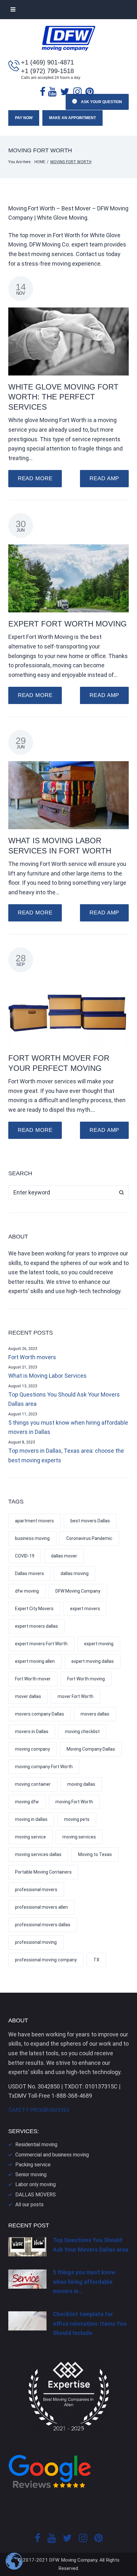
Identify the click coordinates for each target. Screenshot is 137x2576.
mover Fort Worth (76, 1696)
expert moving (99, 1644)
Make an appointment (72, 118)
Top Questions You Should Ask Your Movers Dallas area (64, 1399)
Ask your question (101, 102)
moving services (79, 1837)
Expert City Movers (34, 1609)
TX (96, 1960)
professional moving (36, 1942)
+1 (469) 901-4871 (47, 62)
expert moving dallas (93, 1661)
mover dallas (28, 1696)
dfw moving (27, 1591)
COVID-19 (25, 1556)
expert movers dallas (36, 1626)
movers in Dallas (32, 1731)
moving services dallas (38, 1854)
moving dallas (81, 1784)
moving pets (77, 1819)
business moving (32, 1538)
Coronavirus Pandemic (89, 1538)
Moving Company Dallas (91, 1749)
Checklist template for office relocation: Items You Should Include (90, 2323)
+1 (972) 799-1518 (47, 71)
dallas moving (75, 1573)
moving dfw (27, 1802)
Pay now (24, 118)
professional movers (36, 1890)
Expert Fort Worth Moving (68, 624)
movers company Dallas (40, 1714)
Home (40, 162)
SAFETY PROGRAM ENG (39, 2110)
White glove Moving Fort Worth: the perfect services (63, 397)
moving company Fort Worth (44, 1767)
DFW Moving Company (78, 1591)
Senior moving (31, 2174)
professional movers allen (41, 1907)
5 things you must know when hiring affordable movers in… (84, 2282)
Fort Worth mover (33, 1679)
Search (122, 1193)
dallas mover (64, 1556)
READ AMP (104, 478)
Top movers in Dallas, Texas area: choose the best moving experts (66, 1455)
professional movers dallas (43, 1925)
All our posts (29, 2205)
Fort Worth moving (86, 1679)
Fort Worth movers (32, 1357)
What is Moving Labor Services (47, 1376)
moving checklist (82, 1731)
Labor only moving (36, 2184)
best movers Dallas (90, 1521)
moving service (30, 1837)
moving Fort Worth (74, 1802)
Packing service (33, 2165)
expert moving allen (35, 1661)
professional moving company (46, 1960)
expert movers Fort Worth (41, 1644)
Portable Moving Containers (43, 1872)
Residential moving (36, 2144)
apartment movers (34, 1521)
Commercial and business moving (52, 2155)
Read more (35, 478)
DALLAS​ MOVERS (36, 2195)
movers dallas (95, 1714)
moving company (32, 1749)
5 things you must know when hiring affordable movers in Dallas (68, 1427)
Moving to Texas (95, 1854)
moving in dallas (31, 1819)
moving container (33, 1784)
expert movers (85, 1609)
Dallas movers (29, 1573)
